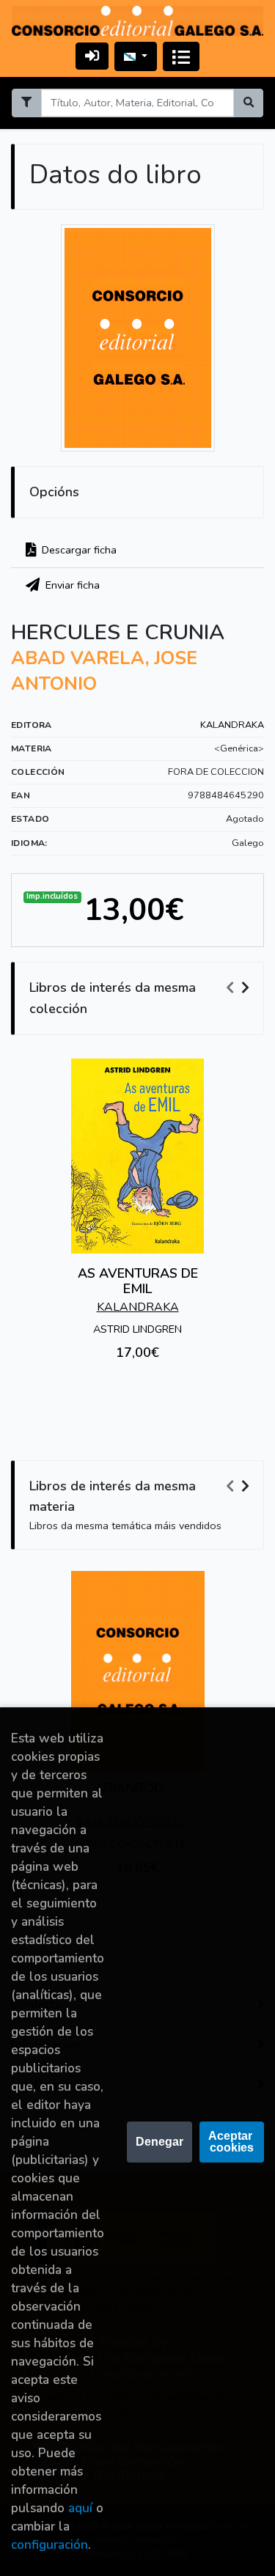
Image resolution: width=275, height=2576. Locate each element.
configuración (49, 2545)
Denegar (159, 2142)
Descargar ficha (78, 550)
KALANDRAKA (232, 725)
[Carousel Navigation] (240, 988)
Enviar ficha (71, 585)
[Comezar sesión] (92, 56)
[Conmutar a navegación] (181, 56)
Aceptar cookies (232, 2142)
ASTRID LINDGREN (137, 1329)
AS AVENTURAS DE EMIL (138, 1281)
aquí (80, 2508)
